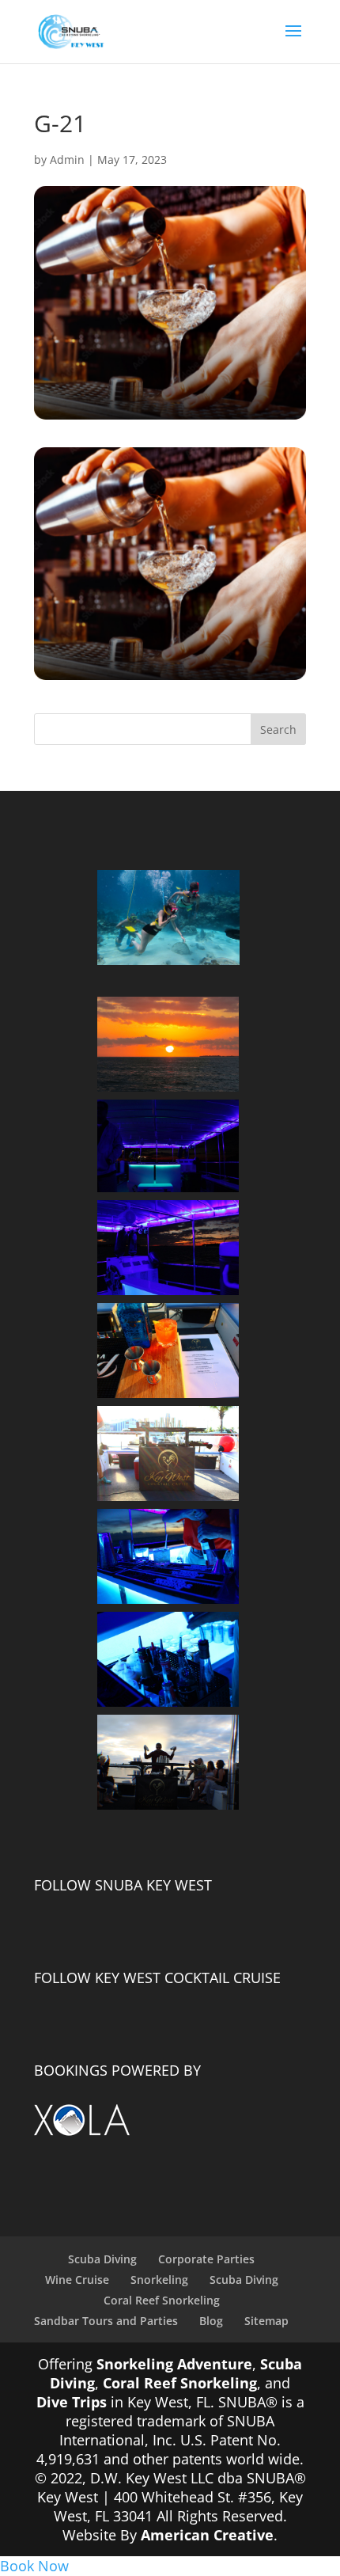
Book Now (34, 2566)
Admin (67, 160)
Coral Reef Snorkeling (162, 2300)
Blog (211, 2321)
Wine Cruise (77, 2280)
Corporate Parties (206, 2259)
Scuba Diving (102, 2259)
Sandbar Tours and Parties (106, 2321)
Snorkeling (159, 2280)
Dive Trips (72, 2402)
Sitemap (266, 2321)
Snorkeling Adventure (174, 2364)
